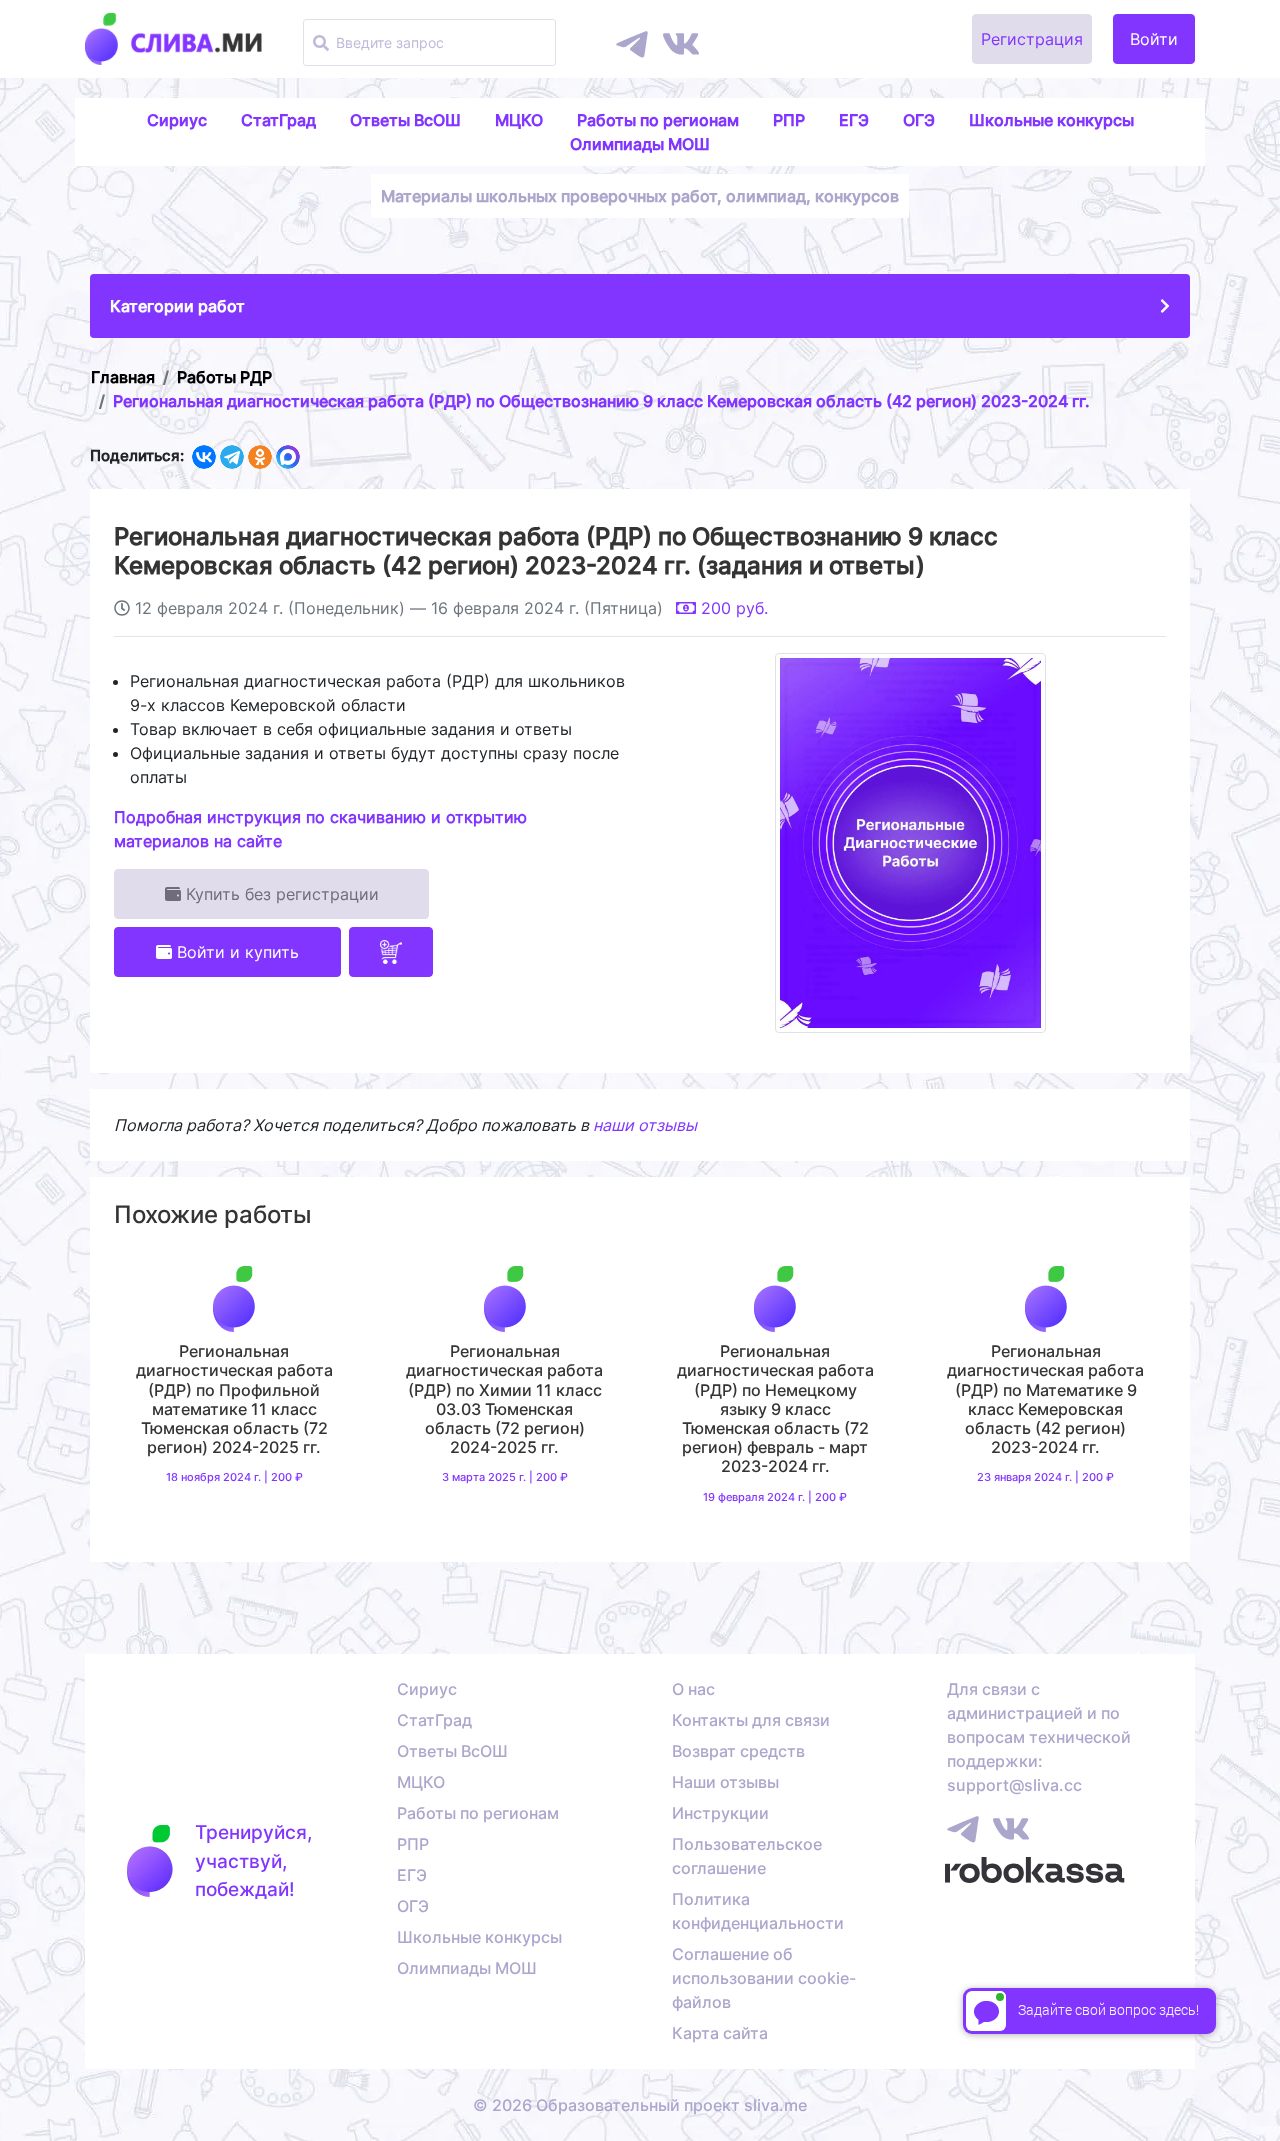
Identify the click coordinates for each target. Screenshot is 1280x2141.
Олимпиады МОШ (640, 144)
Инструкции (720, 1813)
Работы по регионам (658, 120)
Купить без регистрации (280, 894)
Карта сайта (720, 2033)
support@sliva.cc (1014, 1785)
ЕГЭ (854, 120)
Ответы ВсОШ (405, 120)
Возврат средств (738, 1751)
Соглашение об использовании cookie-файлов (764, 1978)
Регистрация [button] (1032, 39)
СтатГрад (278, 120)
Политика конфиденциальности (758, 1911)
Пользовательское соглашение (747, 1856)
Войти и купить (235, 952)
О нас (693, 1689)
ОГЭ (919, 120)
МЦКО (519, 120)
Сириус (177, 120)
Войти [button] (1154, 39)
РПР (789, 120)
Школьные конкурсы (1051, 120)
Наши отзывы (725, 1782)
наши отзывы (645, 1125)
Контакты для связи (751, 1720)
